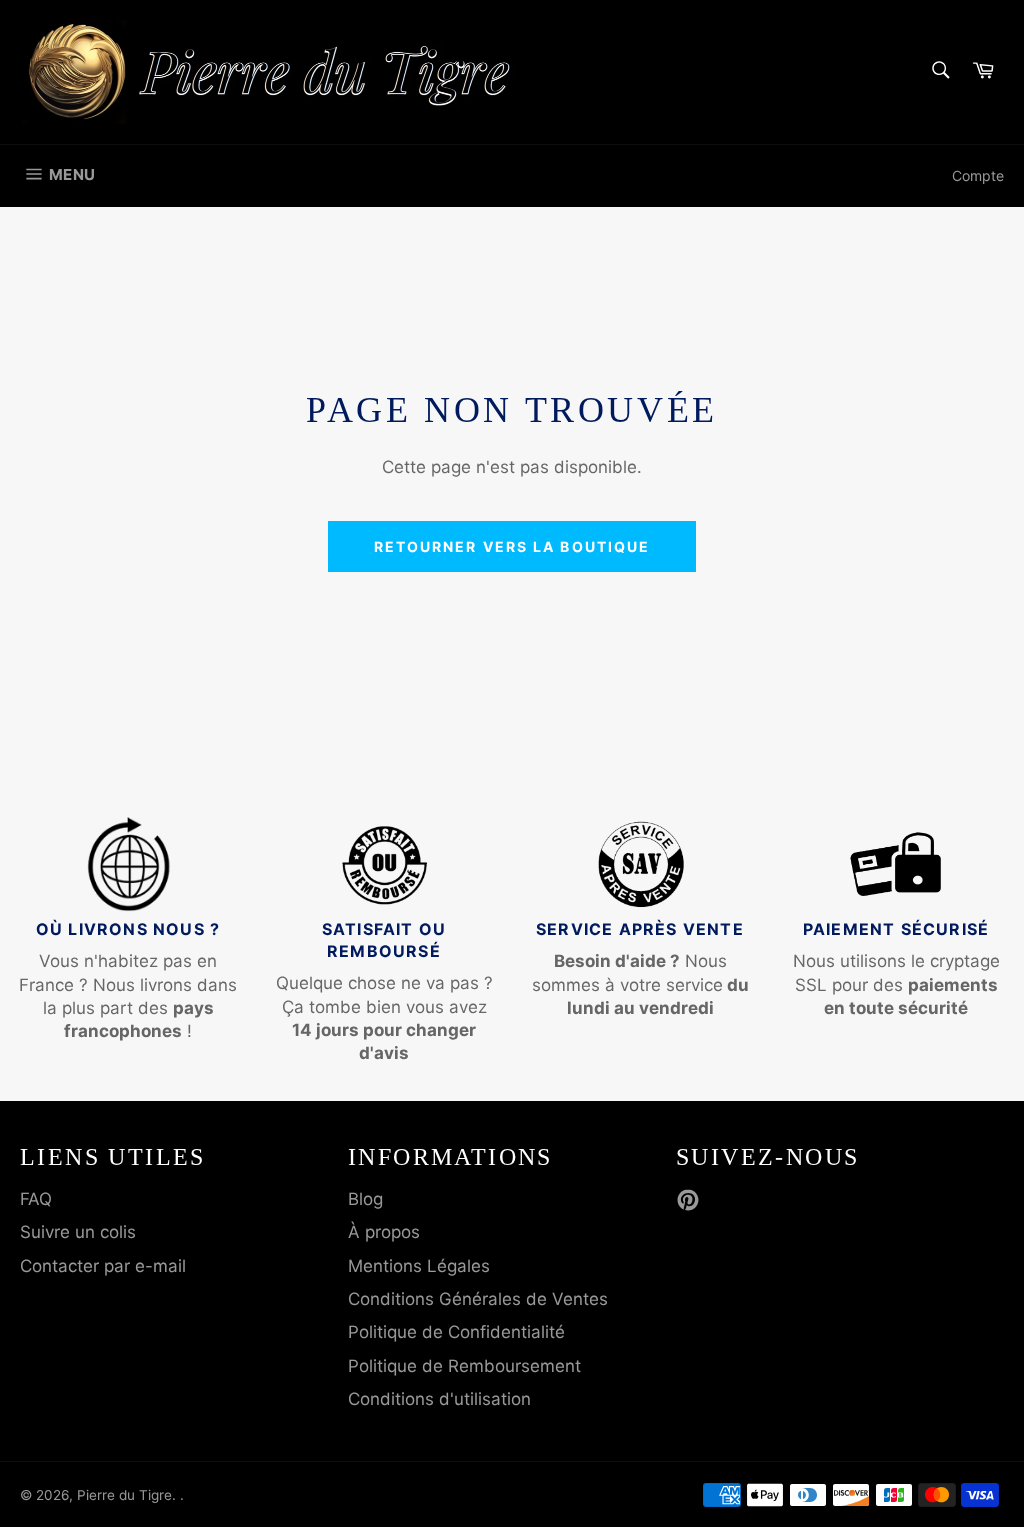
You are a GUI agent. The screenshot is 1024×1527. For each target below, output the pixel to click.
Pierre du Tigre (124, 1495)
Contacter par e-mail (103, 1266)
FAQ (36, 1199)
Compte (978, 175)
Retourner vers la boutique (512, 546)
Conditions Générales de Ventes (478, 1299)
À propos (384, 1232)
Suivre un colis (78, 1232)
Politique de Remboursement (464, 1366)
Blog (365, 1199)
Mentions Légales (419, 1266)
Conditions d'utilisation (439, 1399)
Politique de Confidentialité (456, 1332)
